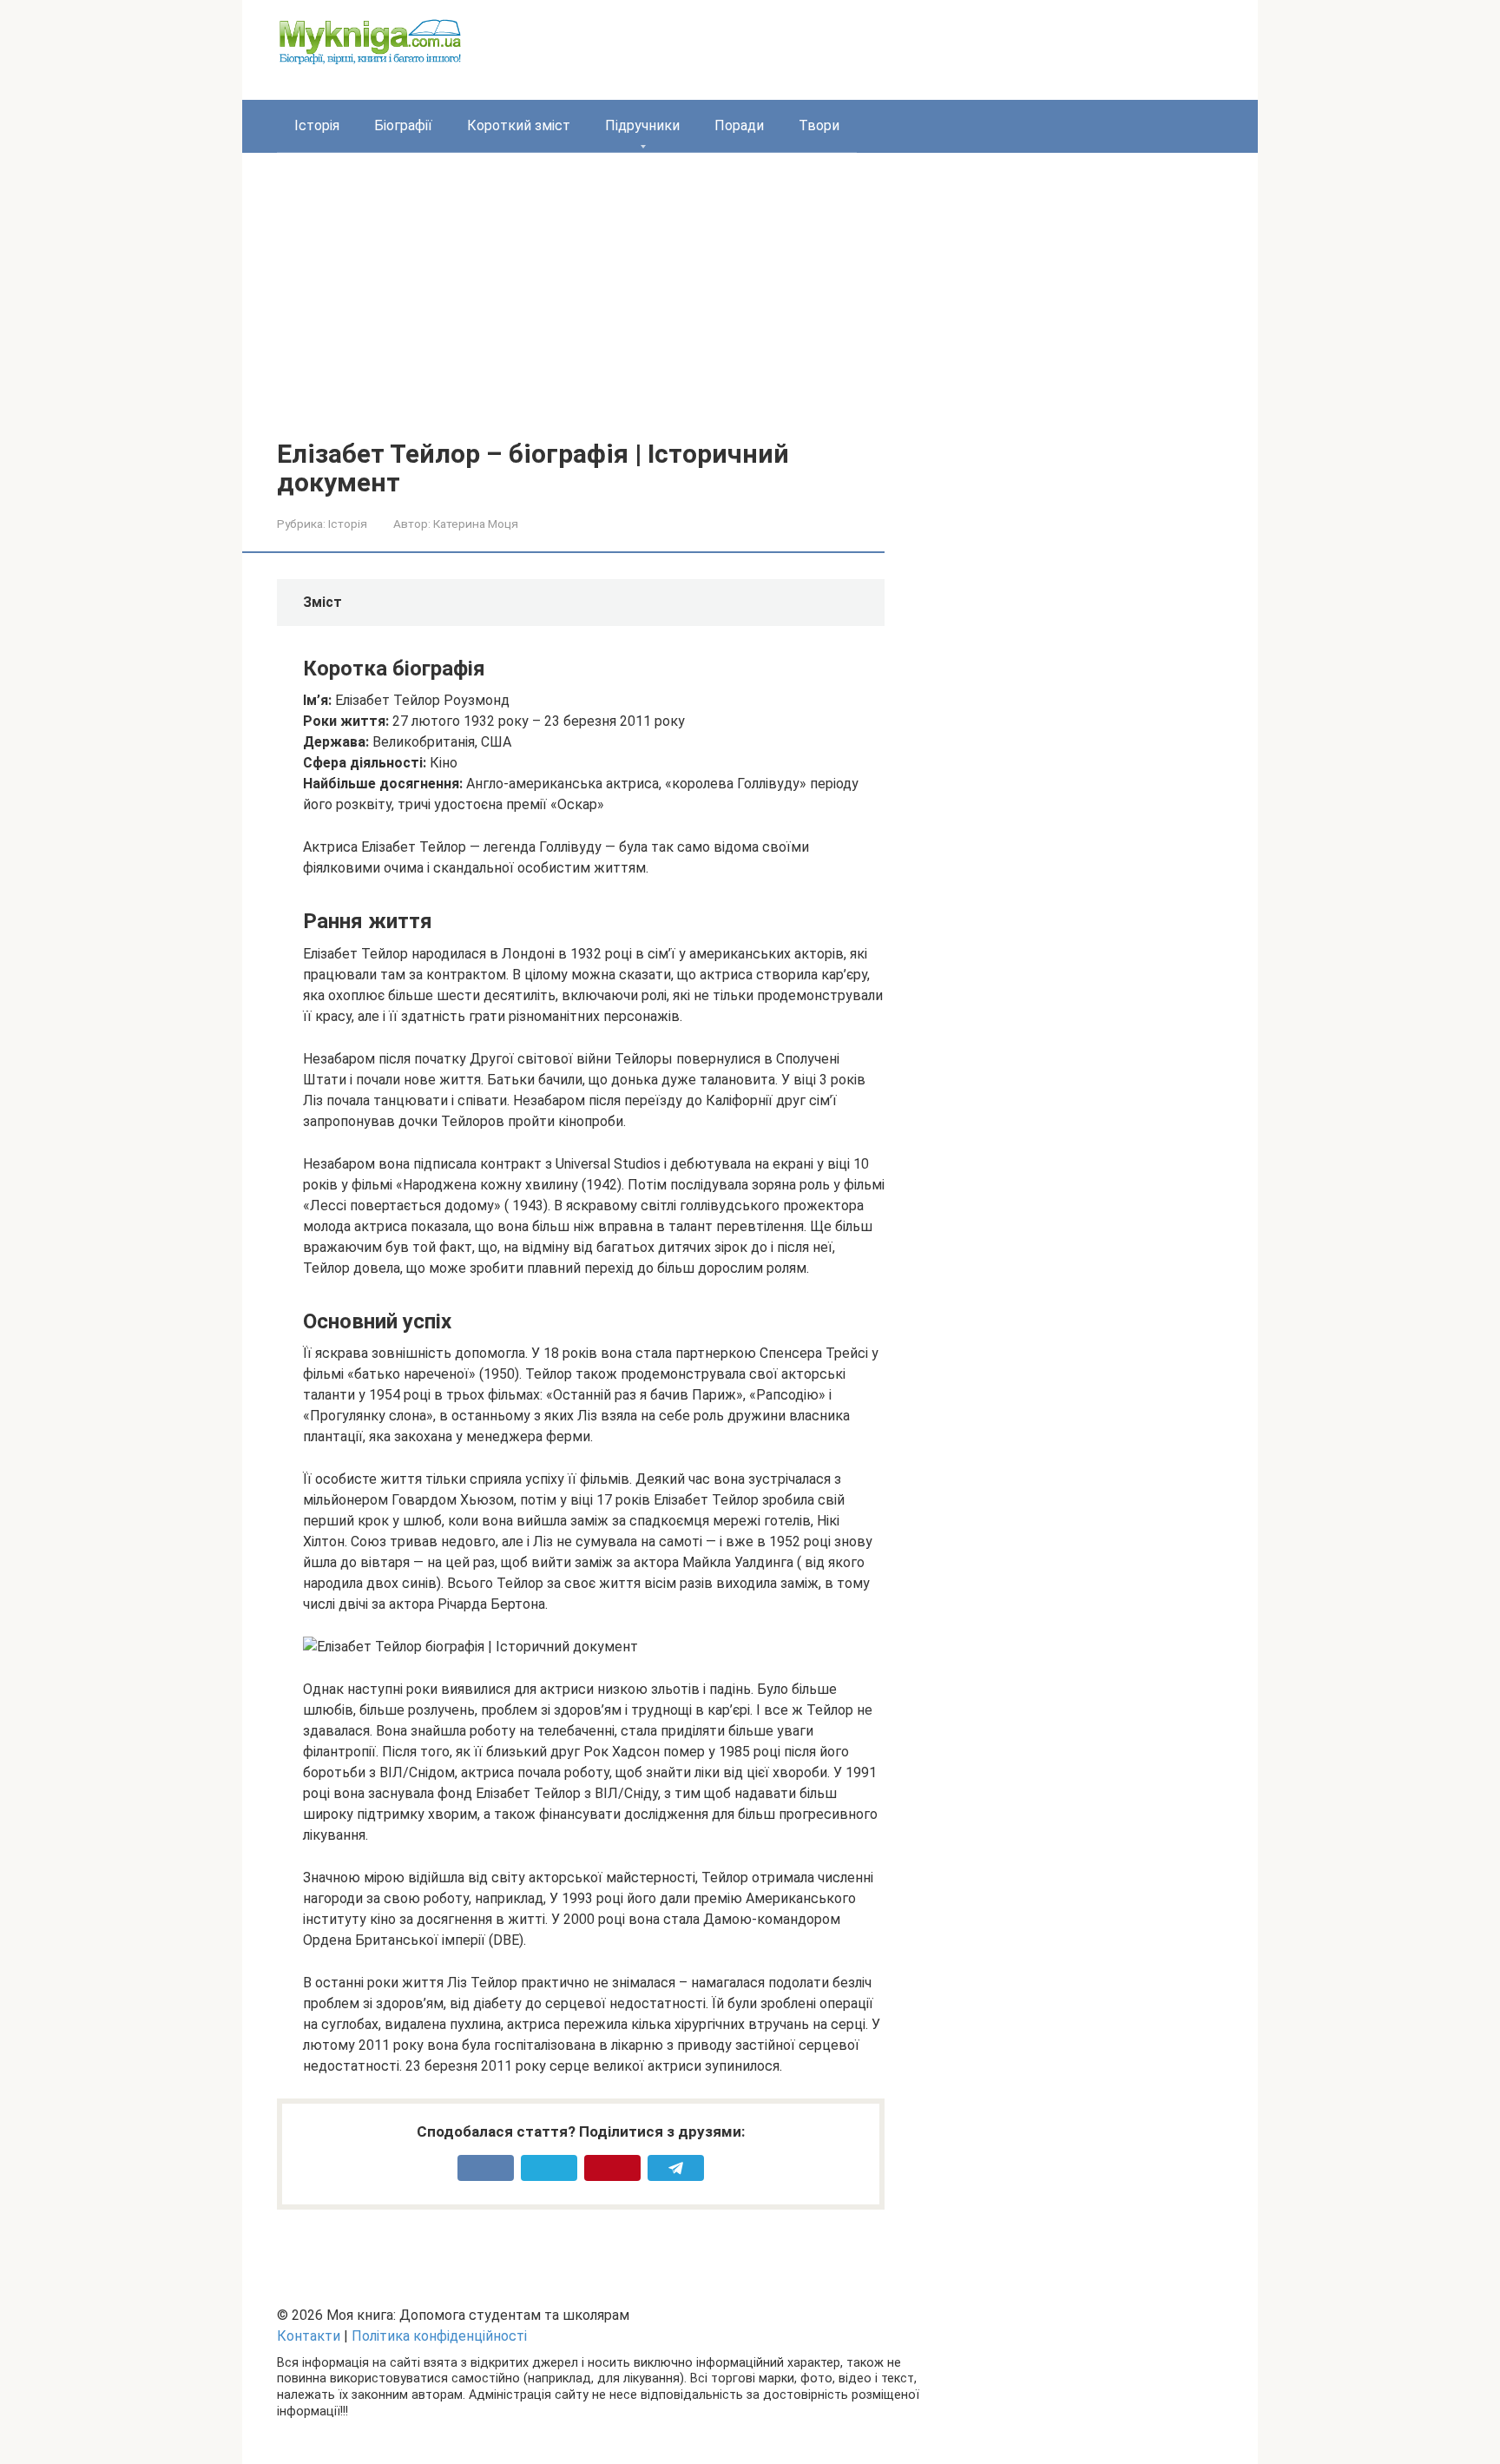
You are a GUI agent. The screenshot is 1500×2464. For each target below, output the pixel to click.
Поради (739, 125)
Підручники (642, 125)
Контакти (309, 2336)
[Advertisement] (750, 309)
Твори (819, 125)
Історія (317, 125)
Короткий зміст (519, 125)
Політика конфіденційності (439, 2336)
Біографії (403, 125)
